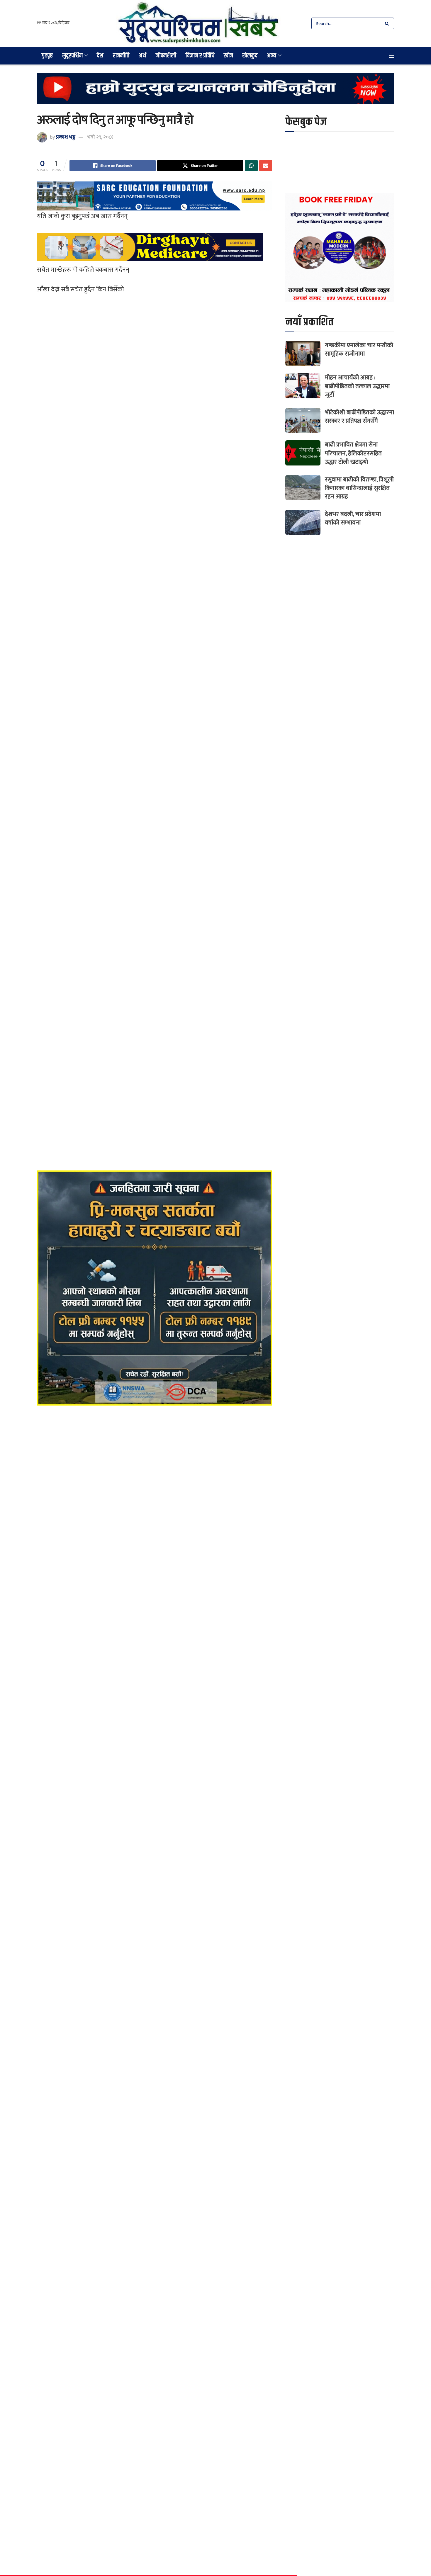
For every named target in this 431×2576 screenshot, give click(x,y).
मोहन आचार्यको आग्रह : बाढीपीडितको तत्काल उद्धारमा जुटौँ (357, 386)
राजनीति (121, 56)
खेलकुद (250, 56)
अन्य (272, 56)
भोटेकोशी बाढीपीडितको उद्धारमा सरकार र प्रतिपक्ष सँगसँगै (359, 417)
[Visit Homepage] (198, 23)
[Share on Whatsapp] (251, 166)
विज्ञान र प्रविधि (200, 56)
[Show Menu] (391, 56)
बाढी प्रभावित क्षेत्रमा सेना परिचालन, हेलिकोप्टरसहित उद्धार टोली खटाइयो (353, 453)
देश (100, 56)
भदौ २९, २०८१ (100, 137)
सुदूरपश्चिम (72, 56)
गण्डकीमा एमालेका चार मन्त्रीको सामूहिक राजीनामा (359, 349)
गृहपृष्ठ (47, 56)
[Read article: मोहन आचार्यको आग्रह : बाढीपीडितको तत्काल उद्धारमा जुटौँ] (303, 386)
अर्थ (142, 56)
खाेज (228, 56)
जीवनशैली (166, 56)
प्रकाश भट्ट (66, 137)
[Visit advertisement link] (215, 93)
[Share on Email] (266, 166)
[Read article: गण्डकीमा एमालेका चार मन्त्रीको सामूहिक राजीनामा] (303, 354)
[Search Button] (388, 23)
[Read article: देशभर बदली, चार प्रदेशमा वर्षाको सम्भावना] (303, 522)
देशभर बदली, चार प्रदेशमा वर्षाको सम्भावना (353, 518)
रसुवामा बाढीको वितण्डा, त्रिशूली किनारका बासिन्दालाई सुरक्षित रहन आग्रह (359, 488)
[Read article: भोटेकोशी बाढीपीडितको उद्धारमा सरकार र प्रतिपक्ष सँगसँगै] (303, 421)
